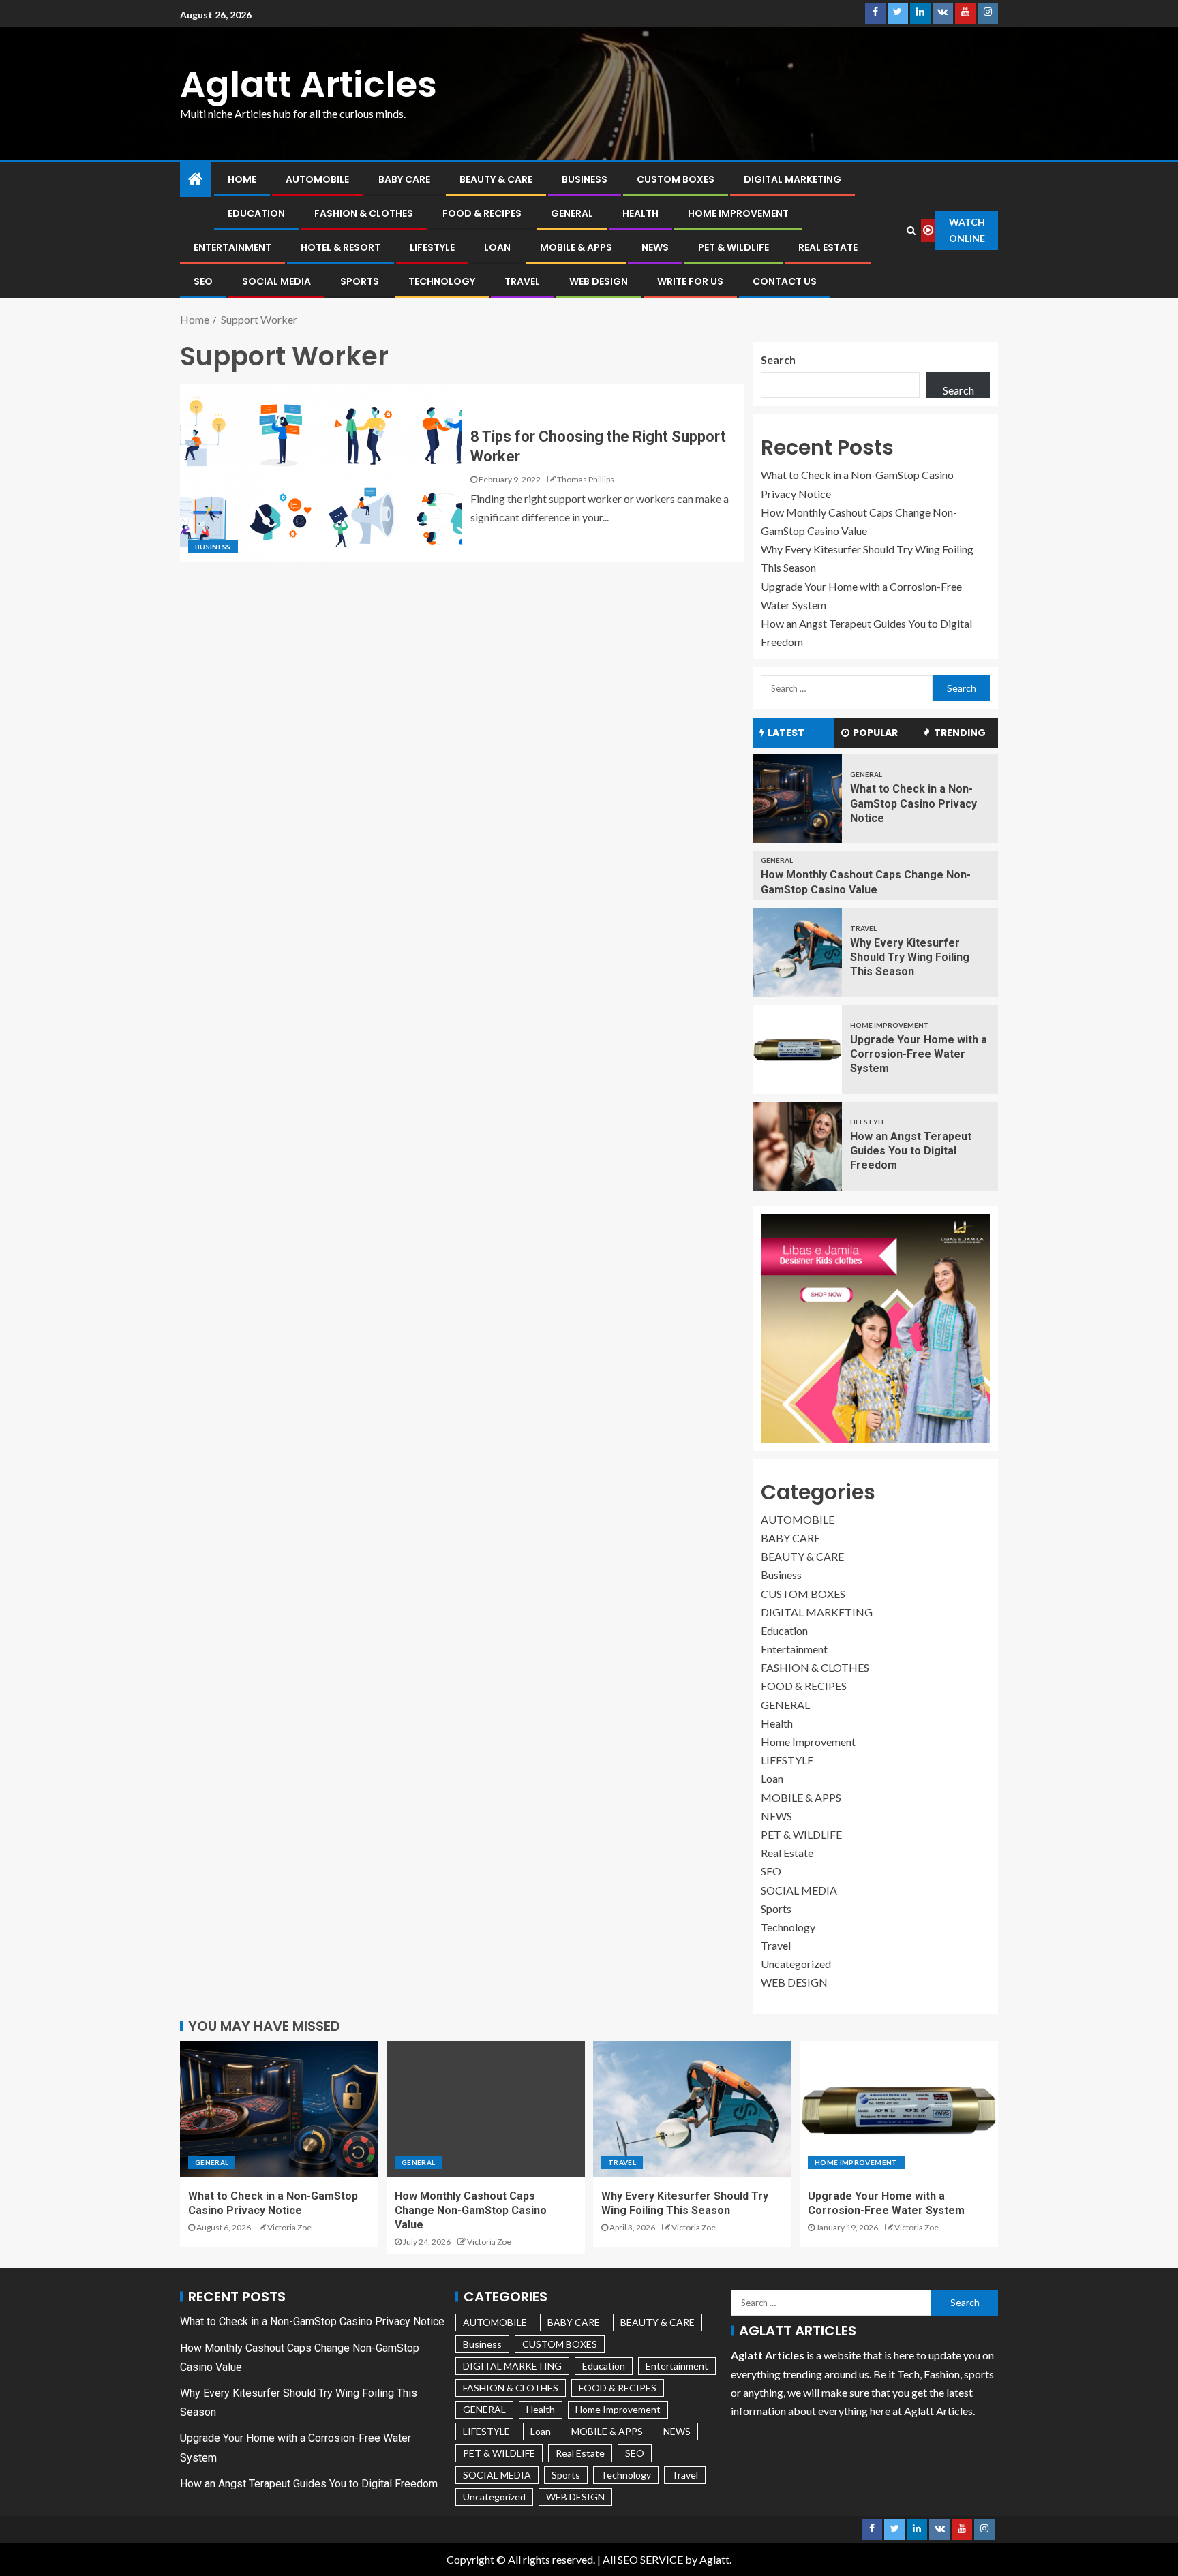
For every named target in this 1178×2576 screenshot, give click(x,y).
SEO (203, 281)
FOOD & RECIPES (482, 213)
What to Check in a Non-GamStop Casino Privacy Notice (913, 803)
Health (640, 213)
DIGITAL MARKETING (792, 179)
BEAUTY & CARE (496, 179)
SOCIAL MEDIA (276, 281)
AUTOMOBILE (317, 179)
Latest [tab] (786, 733)
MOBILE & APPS (576, 247)
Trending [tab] (960, 733)
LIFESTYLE (432, 247)
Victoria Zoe (289, 2227)
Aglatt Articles (308, 84)
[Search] (911, 230)
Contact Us (785, 281)
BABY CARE (404, 179)
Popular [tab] (875, 733)
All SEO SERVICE (643, 2559)
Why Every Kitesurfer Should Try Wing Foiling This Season (910, 957)
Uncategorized (796, 1964)
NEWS (655, 247)
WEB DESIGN (599, 281)
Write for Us (690, 281)
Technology (442, 281)
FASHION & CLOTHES (364, 213)
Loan (497, 247)
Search (778, 359)
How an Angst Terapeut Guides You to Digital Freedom (911, 1151)
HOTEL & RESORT (341, 247)
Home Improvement (738, 213)
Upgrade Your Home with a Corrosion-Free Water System (919, 1054)
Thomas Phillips (586, 479)
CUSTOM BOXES (676, 179)
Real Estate (828, 247)
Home (242, 179)
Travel (522, 281)
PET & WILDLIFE (734, 247)
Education (256, 213)
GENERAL (572, 213)
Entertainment (232, 247)
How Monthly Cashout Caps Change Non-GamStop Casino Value (471, 2211)
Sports (360, 281)
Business (585, 179)
